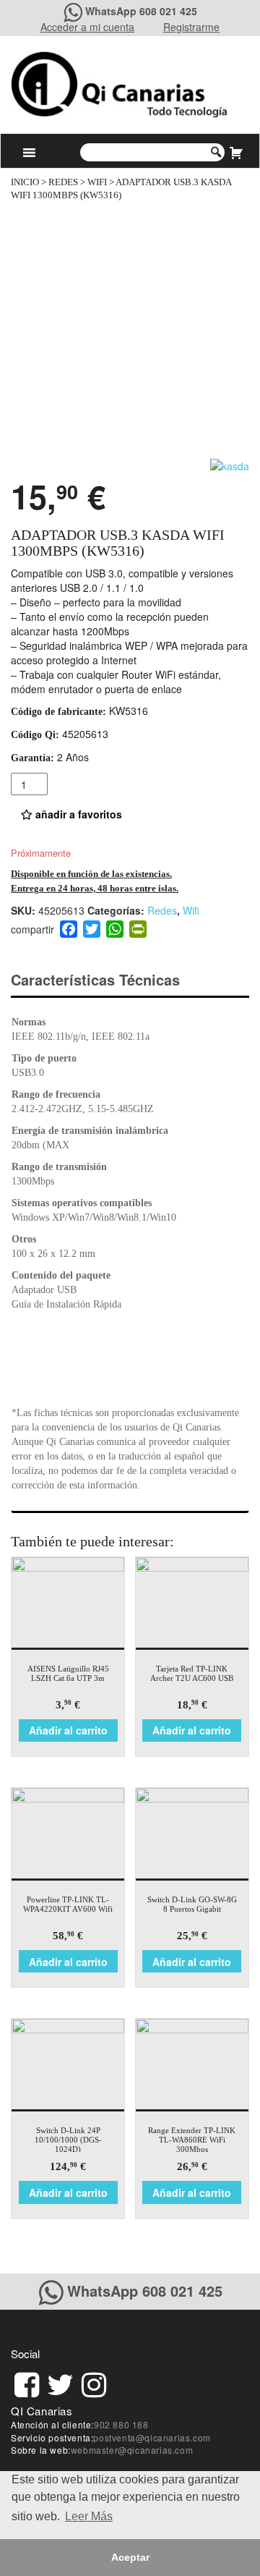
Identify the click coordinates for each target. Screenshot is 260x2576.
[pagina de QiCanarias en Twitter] (60, 2382)
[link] (27, 2382)
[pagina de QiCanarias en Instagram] (94, 2382)
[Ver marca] (230, 465)
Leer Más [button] (89, 2516)
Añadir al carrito (68, 1730)
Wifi (97, 182)
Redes (63, 182)
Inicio (25, 182)
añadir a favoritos (77, 814)
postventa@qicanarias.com (152, 2437)
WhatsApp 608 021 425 (141, 11)
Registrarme (191, 27)
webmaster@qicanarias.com (132, 2450)
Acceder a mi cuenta (87, 27)
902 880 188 (121, 2424)
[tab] (108, 980)
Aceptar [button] (130, 2557)
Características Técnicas (95, 979)
